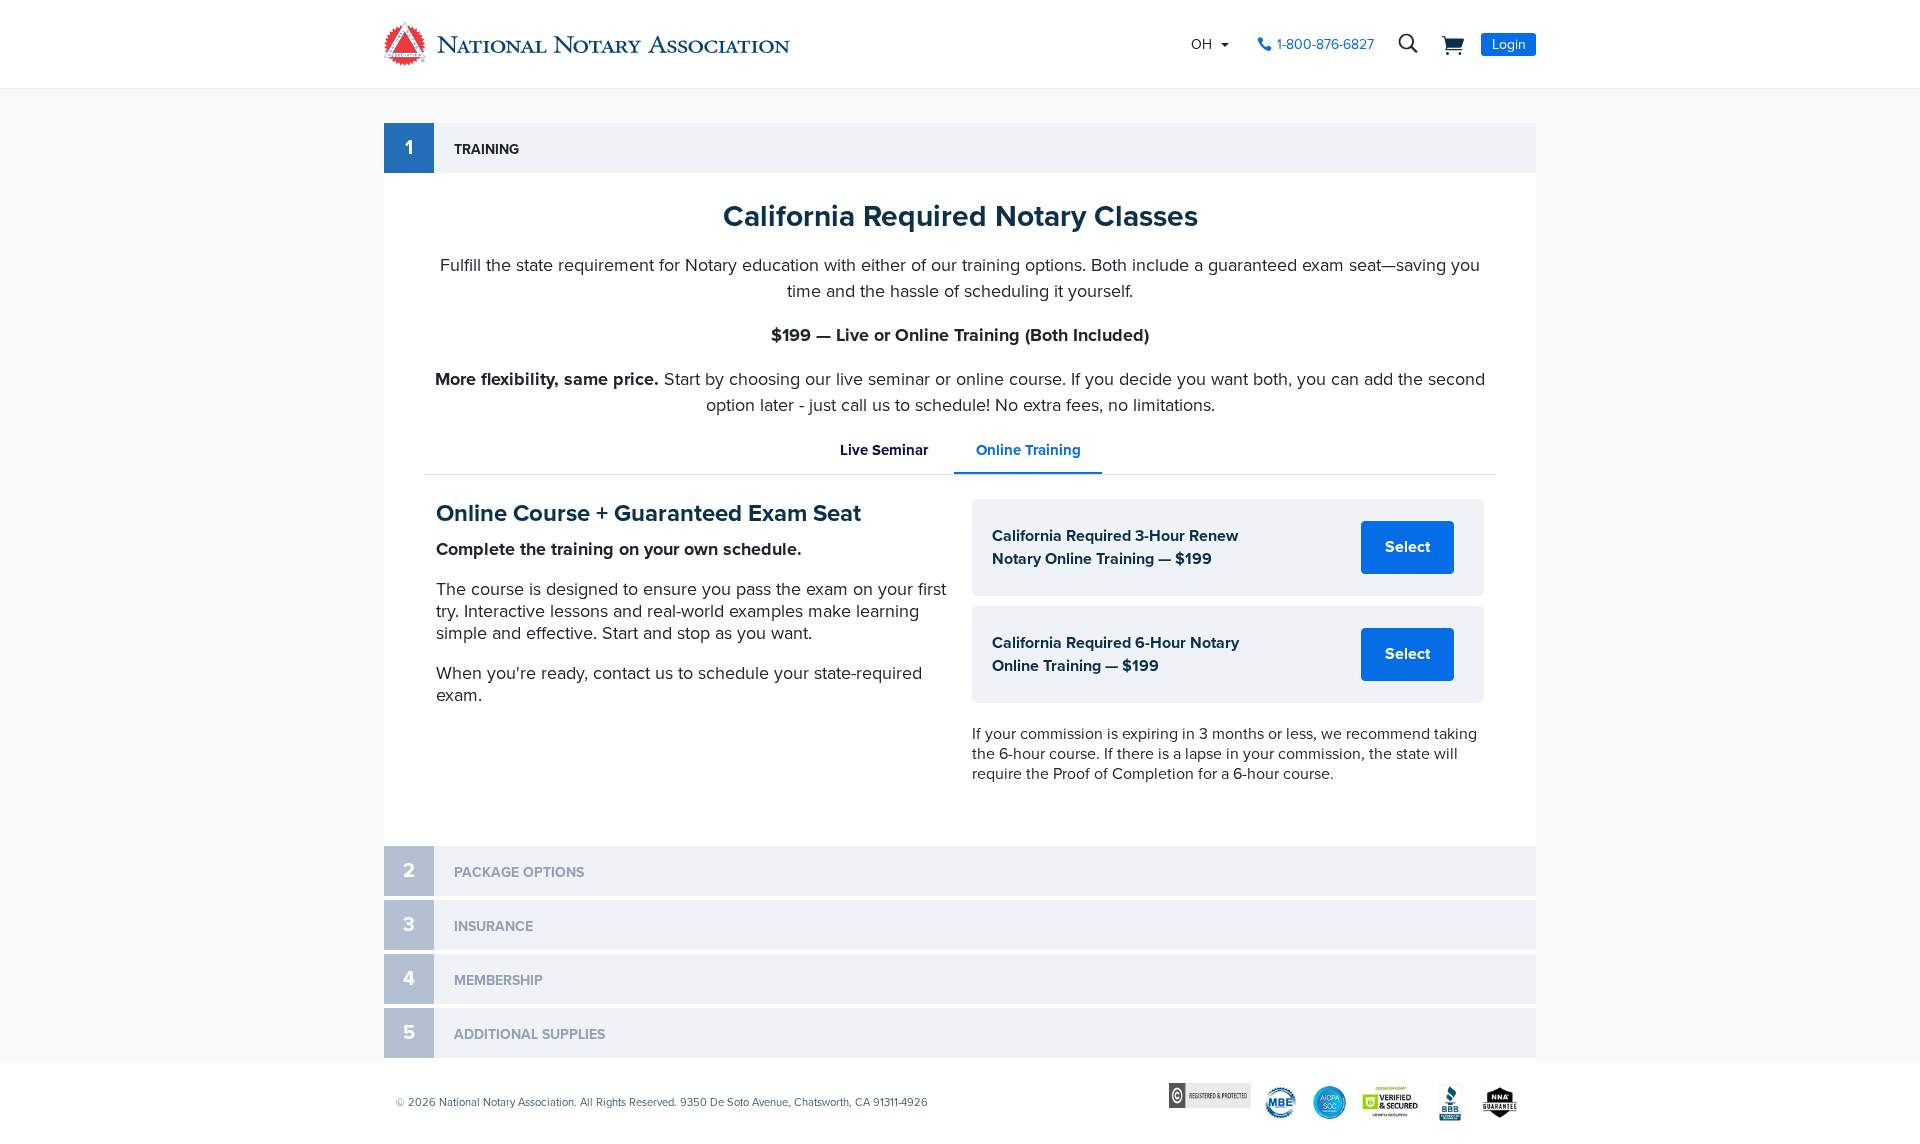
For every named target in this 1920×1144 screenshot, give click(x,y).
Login (1509, 44)
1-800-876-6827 (1325, 44)
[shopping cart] (1447, 44)
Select (1407, 547)
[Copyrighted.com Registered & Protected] (1210, 1094)
